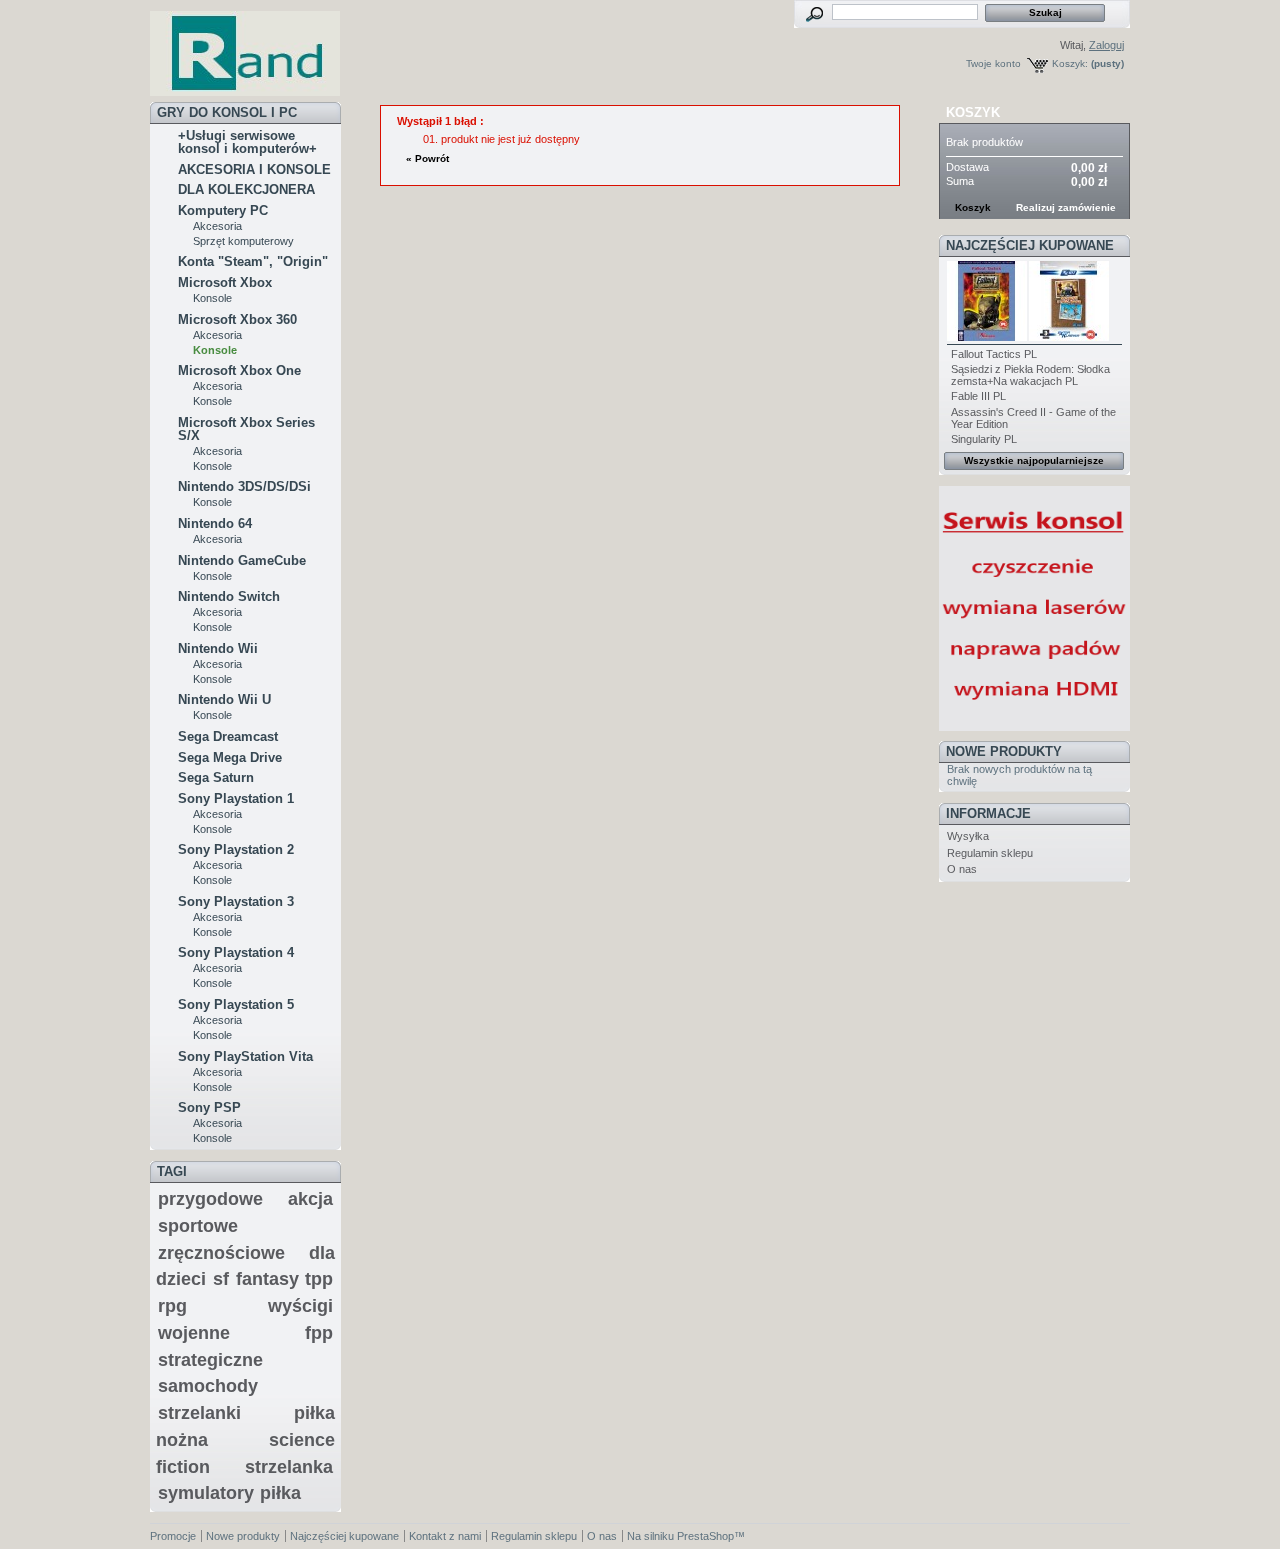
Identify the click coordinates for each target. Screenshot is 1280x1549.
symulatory (206, 1493)
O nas (962, 869)
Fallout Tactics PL (994, 354)
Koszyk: (1070, 63)
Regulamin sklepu (990, 853)
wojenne (194, 1333)
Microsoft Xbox (225, 282)
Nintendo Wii (218, 648)
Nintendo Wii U (224, 699)
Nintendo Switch (229, 596)
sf (221, 1279)
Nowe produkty (1004, 751)
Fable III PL (978, 396)
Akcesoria (217, 226)
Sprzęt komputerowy (243, 241)
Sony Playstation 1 (236, 798)
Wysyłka (968, 836)
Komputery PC (223, 210)
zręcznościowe (221, 1253)
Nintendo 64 (215, 523)
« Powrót (427, 158)
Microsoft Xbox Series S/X (246, 429)
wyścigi (300, 1306)
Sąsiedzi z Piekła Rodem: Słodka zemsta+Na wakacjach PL (1030, 375)
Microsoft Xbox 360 (237, 319)
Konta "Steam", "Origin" (253, 261)
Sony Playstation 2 (236, 849)
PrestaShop (705, 1536)
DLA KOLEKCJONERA (246, 189)
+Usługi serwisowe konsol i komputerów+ (247, 142)
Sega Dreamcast (228, 736)
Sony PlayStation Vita (245, 1056)
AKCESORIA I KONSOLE (254, 169)
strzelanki (199, 1413)
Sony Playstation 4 (236, 952)
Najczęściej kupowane (1030, 245)
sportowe (198, 1226)
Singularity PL (984, 439)
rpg (172, 1306)
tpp (319, 1279)
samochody (208, 1386)
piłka (280, 1493)
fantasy (267, 1279)
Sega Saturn (216, 777)
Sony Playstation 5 (236, 1004)
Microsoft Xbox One (239, 370)
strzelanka (289, 1467)
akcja (310, 1199)
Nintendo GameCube (242, 560)
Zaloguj (1106, 45)
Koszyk (973, 112)
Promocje (173, 1536)
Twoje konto (993, 63)
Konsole (212, 298)
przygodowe (210, 1199)
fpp (319, 1333)
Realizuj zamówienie (1066, 207)
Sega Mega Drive (230, 757)
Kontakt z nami (445, 1536)
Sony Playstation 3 (236, 901)
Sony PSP (209, 1107)
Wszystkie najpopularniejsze (1034, 460)
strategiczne (210, 1360)
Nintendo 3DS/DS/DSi (244, 486)
